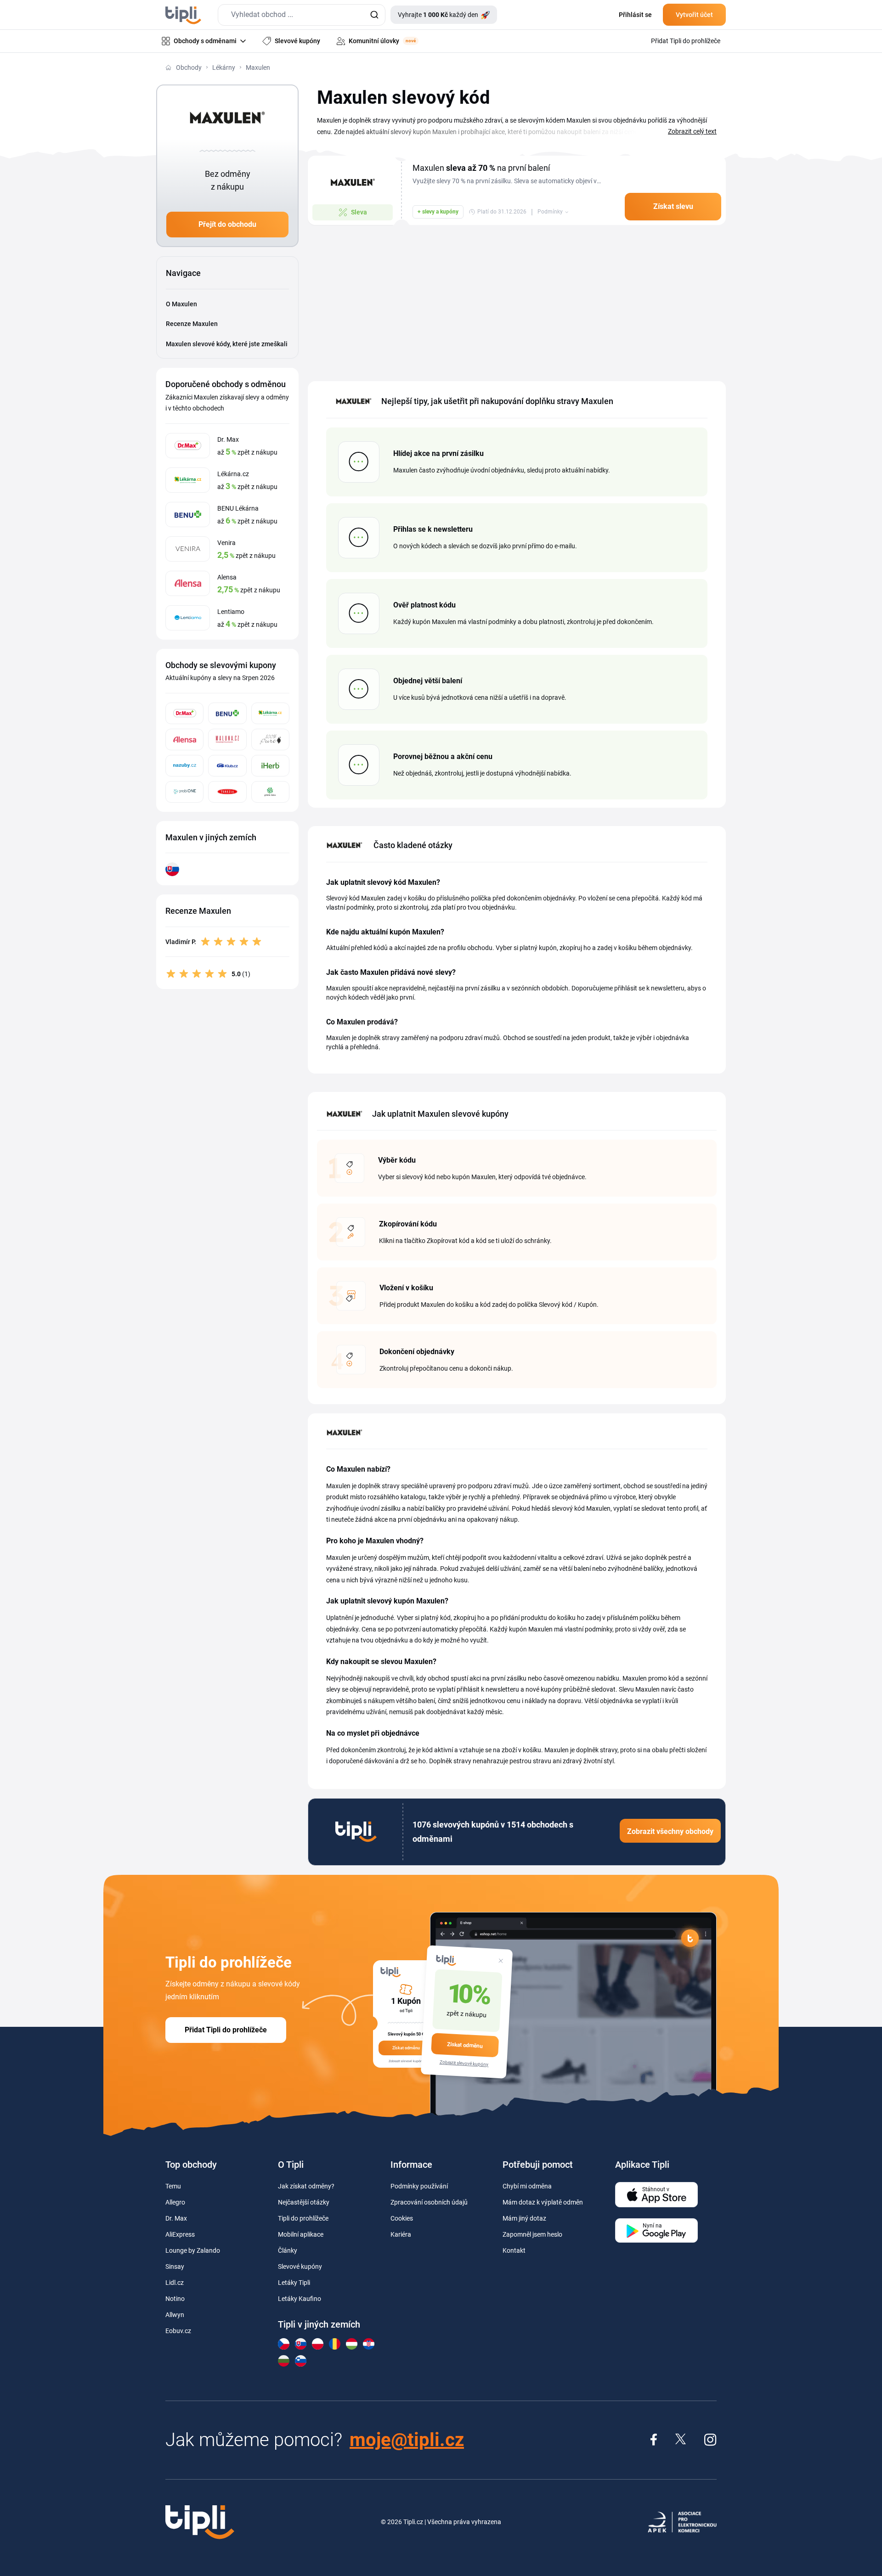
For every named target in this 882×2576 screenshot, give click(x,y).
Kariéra (401, 2234)
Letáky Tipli (294, 2283)
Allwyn (175, 2315)
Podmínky (550, 212)
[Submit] (374, 15)
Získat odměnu (465, 2045)
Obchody (189, 67)
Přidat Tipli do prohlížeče (226, 2030)
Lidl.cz (175, 2283)
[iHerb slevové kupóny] (270, 766)
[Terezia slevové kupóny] (227, 792)
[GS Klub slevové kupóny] (227, 766)
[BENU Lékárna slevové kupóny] (227, 713)
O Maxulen (181, 304)
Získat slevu (673, 206)
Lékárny (224, 67)
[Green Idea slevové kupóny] (270, 792)
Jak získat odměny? (306, 2186)
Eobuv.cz (178, 2331)
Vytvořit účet (694, 15)
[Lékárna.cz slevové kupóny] (270, 713)
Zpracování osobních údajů (429, 2202)
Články (288, 2250)
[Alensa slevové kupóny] (184, 740)
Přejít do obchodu (227, 224)
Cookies (402, 2218)
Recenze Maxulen (192, 324)
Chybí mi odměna (527, 2186)
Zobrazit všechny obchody (670, 1831)
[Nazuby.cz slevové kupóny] (184, 766)
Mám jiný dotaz (524, 2218)
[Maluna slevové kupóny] (227, 740)
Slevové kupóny (300, 2267)
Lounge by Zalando (193, 2250)
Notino (175, 2299)
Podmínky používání (419, 2186)
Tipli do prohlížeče (303, 2218)
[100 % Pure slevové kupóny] (270, 740)
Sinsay (175, 2267)
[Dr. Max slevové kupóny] (184, 713)
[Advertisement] (517, 298)
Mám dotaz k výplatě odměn (543, 2202)
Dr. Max (176, 2218)
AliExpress (180, 2234)
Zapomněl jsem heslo (532, 2234)
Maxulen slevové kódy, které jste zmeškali (227, 344)
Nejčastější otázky (304, 2202)
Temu (173, 2186)
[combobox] (302, 15)
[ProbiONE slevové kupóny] (184, 792)
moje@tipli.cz (407, 2440)
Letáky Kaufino (300, 2299)
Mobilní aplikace (301, 2234)
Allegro (175, 2202)
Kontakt (514, 2250)
